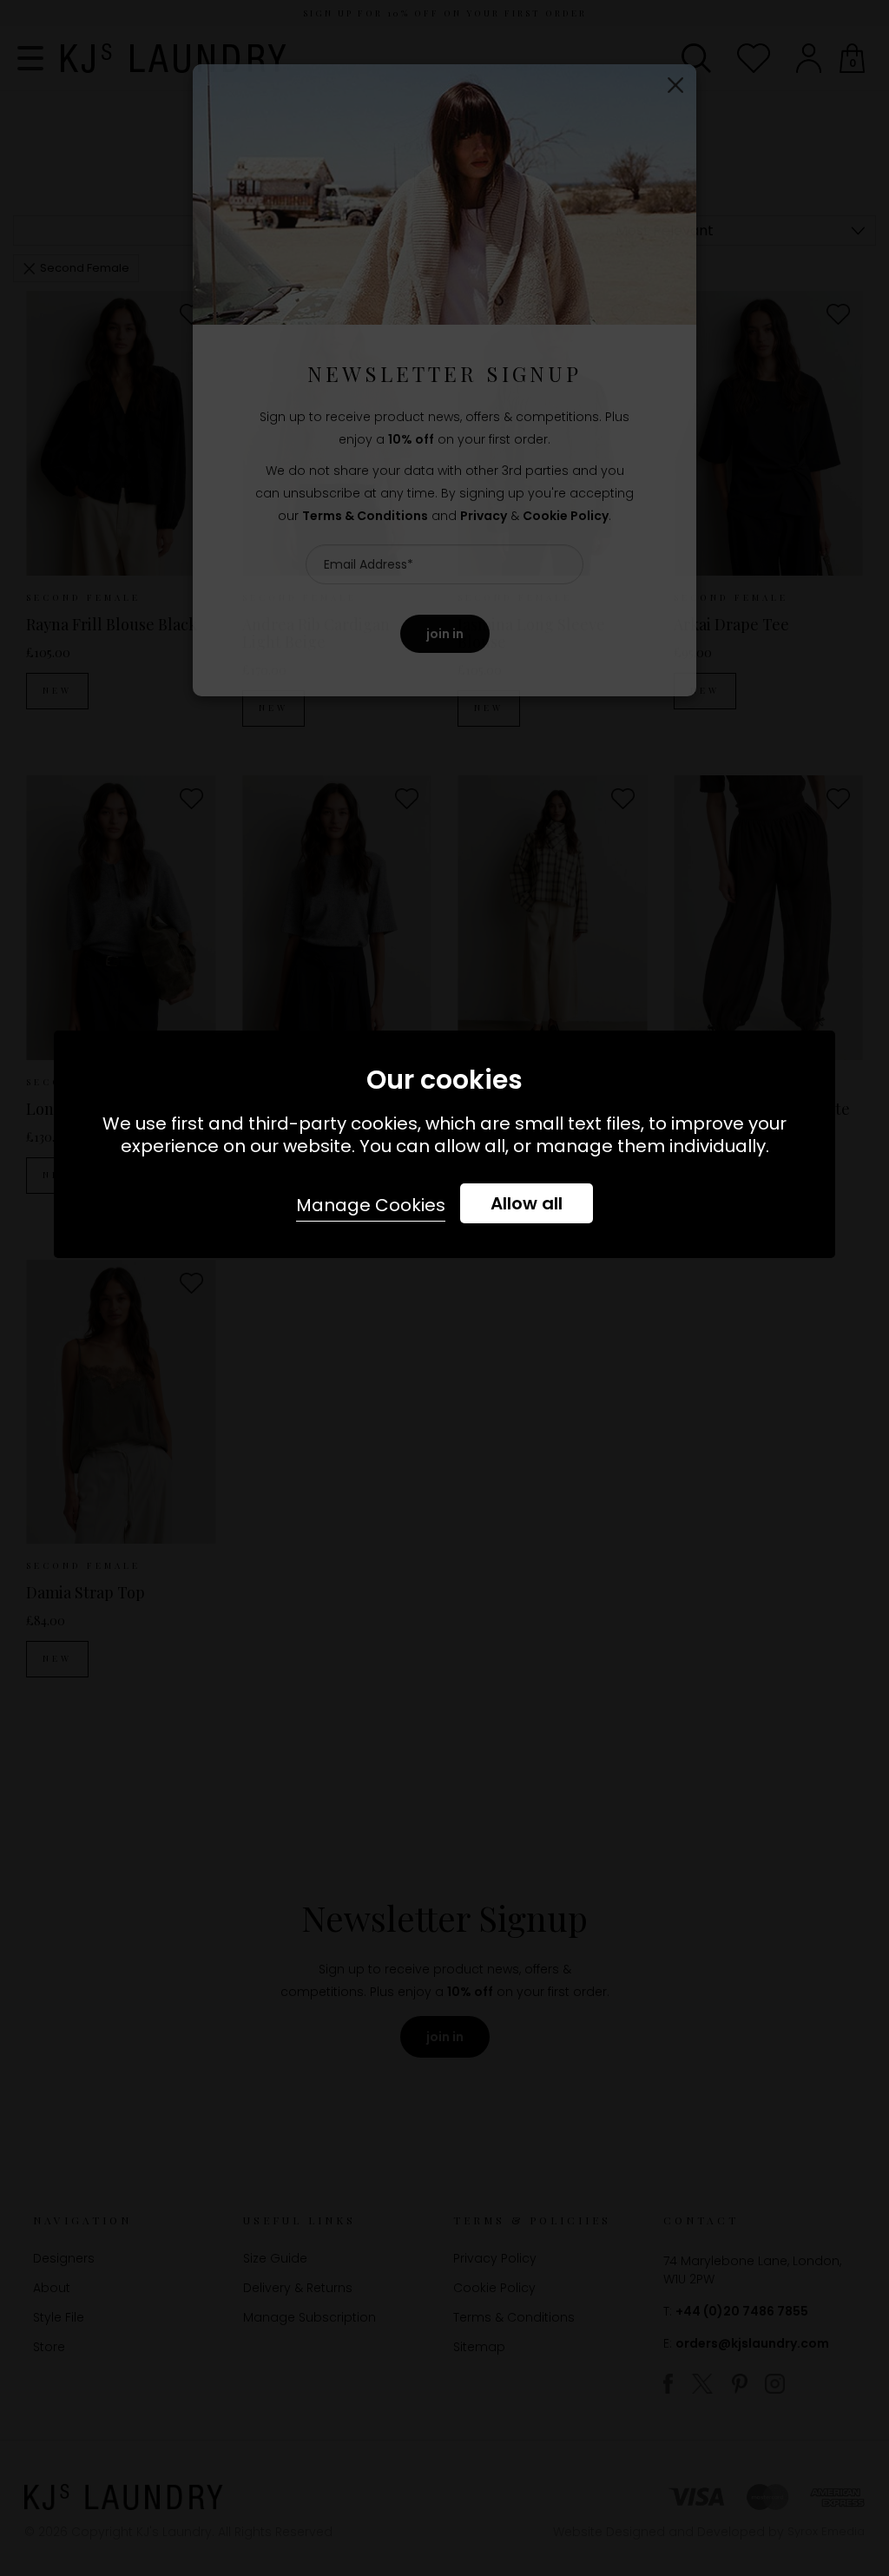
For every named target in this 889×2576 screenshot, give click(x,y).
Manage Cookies (371, 1205)
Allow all (527, 1203)
